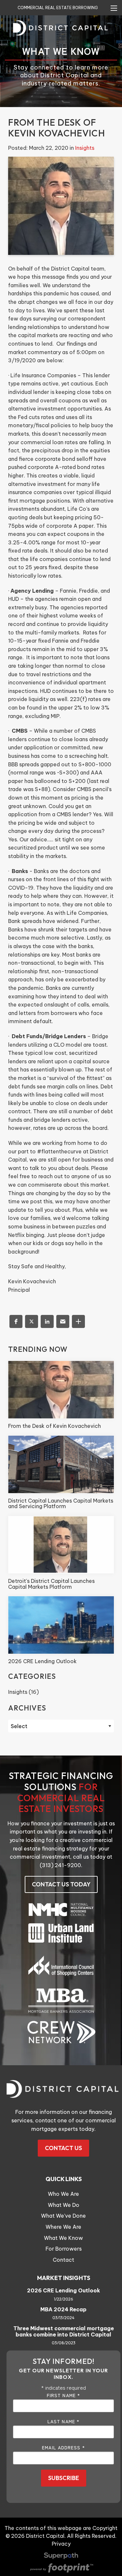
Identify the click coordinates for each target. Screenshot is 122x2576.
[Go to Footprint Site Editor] (61, 2568)
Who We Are (63, 2194)
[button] (16, 1321)
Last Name (63, 2421)
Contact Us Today (61, 1884)
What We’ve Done (63, 2216)
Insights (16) (23, 1692)
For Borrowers (64, 2249)
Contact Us (63, 2148)
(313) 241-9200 (60, 1865)
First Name (63, 2395)
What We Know (63, 2238)
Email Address (63, 2447)
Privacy (61, 2544)
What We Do (64, 2205)
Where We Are (63, 2227)
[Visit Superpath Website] (61, 2557)
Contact (63, 2260)
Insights (85, 148)
